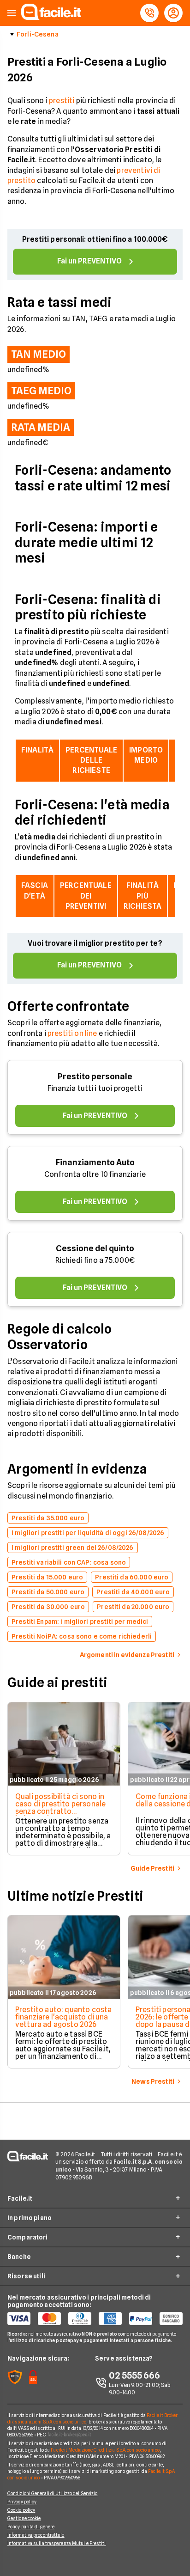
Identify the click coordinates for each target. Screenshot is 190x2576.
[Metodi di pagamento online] (95, 2319)
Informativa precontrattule (36, 2535)
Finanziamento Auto (95, 1162)
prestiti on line (72, 1033)
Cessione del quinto (95, 1248)
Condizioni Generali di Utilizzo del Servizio (52, 2493)
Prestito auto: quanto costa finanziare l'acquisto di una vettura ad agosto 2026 (63, 2017)
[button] (12, 13)
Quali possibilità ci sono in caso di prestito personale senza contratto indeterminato (60, 1808)
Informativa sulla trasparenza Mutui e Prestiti (57, 2543)
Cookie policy (21, 2510)
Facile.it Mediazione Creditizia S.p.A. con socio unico (105, 2450)
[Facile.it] (51, 17)
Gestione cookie (24, 2518)
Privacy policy (22, 2502)
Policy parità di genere (31, 2527)
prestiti (62, 101)
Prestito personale (95, 1076)
